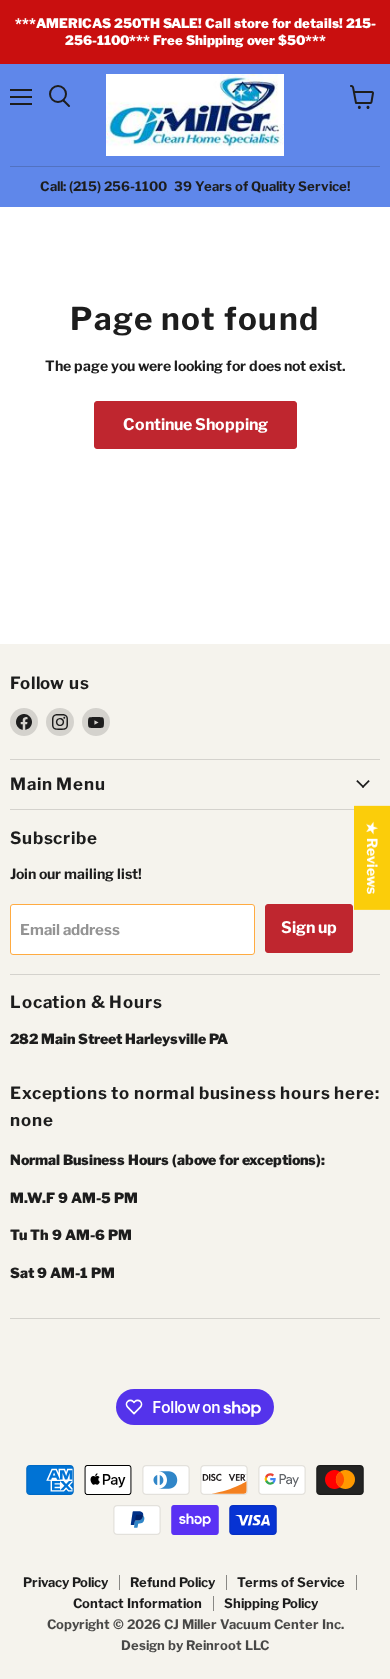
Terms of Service (291, 1582)
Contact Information (137, 1603)
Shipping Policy (271, 1603)
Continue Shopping (195, 424)
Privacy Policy (65, 1582)
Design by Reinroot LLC (195, 1645)
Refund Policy (172, 1582)
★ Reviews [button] (372, 857)
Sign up (309, 927)
